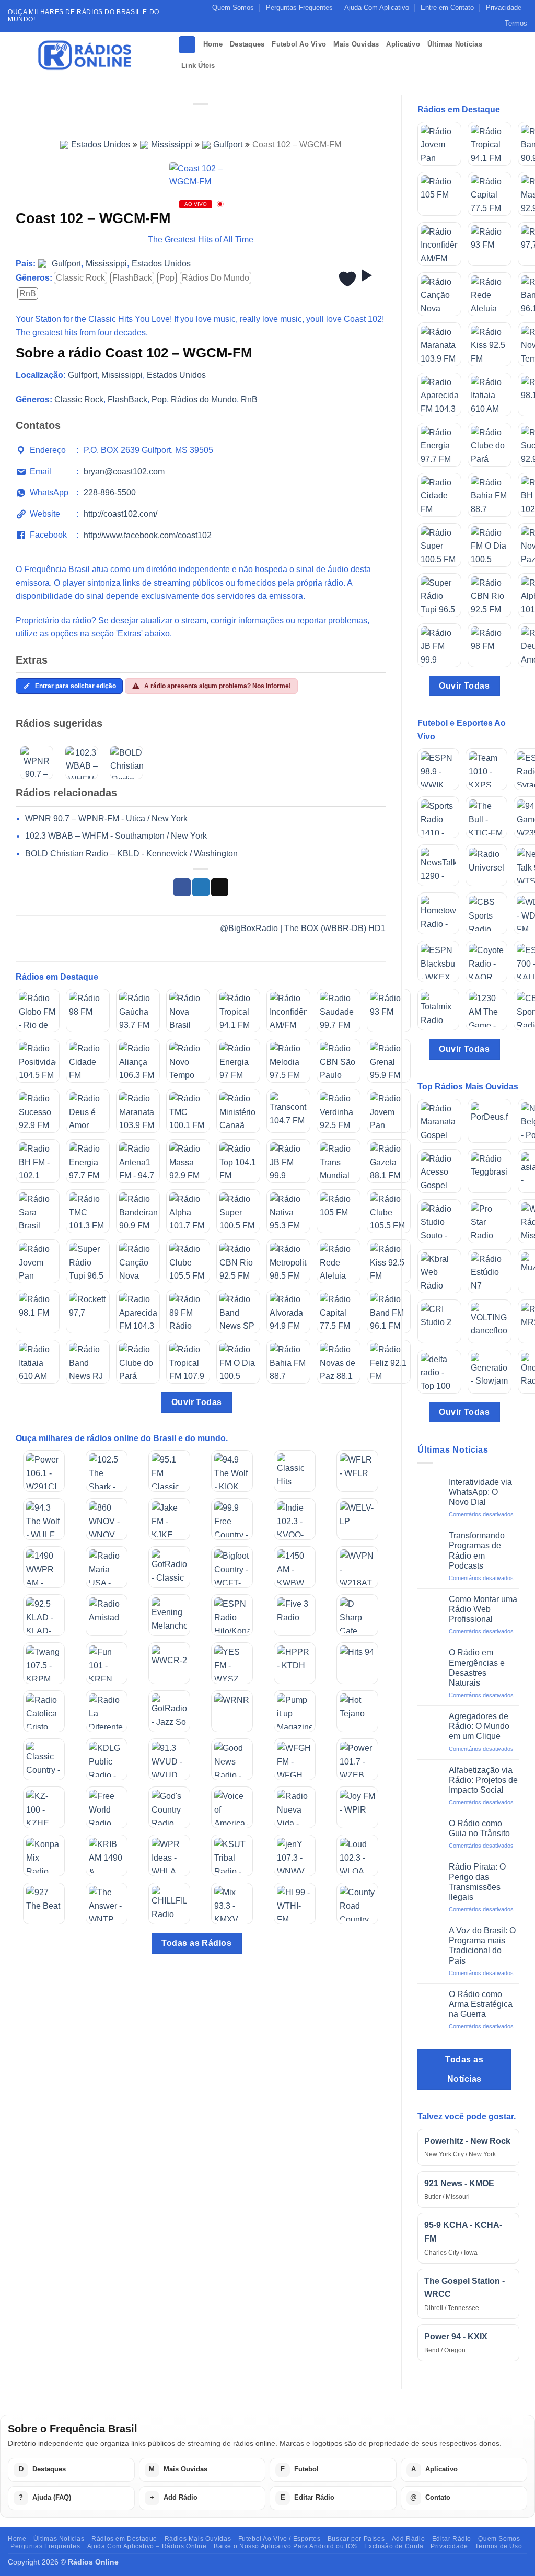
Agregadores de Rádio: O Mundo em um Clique (479, 1726)
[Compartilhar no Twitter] (201, 887)
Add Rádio (409, 2539)
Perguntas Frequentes (299, 8)
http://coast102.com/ (120, 514)
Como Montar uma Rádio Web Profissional (483, 1609)
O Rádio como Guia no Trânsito (479, 1828)
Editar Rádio (452, 2539)
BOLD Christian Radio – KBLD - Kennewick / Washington (131, 854)
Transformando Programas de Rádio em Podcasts (477, 1551)
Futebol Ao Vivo (299, 44)
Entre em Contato (447, 8)
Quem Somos (233, 8)
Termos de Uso (498, 2546)
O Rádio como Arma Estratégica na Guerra (481, 2004)
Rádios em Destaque (124, 2539)
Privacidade (504, 8)
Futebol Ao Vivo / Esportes (280, 2539)
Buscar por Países (356, 2539)
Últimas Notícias (455, 44)
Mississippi (172, 144)
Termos (516, 23)
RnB (28, 293)
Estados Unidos (101, 144)
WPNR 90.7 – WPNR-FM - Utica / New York (106, 819)
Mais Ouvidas (356, 44)
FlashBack (132, 278)
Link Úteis (198, 66)
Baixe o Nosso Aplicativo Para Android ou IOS (286, 2546)
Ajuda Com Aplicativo (377, 8)
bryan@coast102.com (124, 472)
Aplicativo (403, 44)
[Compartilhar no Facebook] (182, 887)
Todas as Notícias (464, 2069)
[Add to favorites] (347, 279)
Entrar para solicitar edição (75, 686)
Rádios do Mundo (216, 278)
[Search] (187, 45)
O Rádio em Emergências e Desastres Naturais (477, 1668)
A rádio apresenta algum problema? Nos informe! (218, 686)
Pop (167, 278)
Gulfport (228, 144)
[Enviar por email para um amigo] (220, 887)
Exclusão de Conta (394, 2546)
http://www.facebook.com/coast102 (148, 535)
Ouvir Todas (197, 1402)
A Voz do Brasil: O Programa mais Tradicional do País (482, 1946)
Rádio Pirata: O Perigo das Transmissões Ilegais (477, 1882)
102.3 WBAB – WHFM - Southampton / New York (116, 836)
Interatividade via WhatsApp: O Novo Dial (480, 1492)
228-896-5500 (110, 492)
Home (213, 44)
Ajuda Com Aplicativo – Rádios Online (147, 2546)
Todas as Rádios (196, 1943)
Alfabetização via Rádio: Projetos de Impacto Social (483, 1780)
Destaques (247, 44)
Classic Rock (80, 278)
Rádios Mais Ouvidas (198, 2539)
